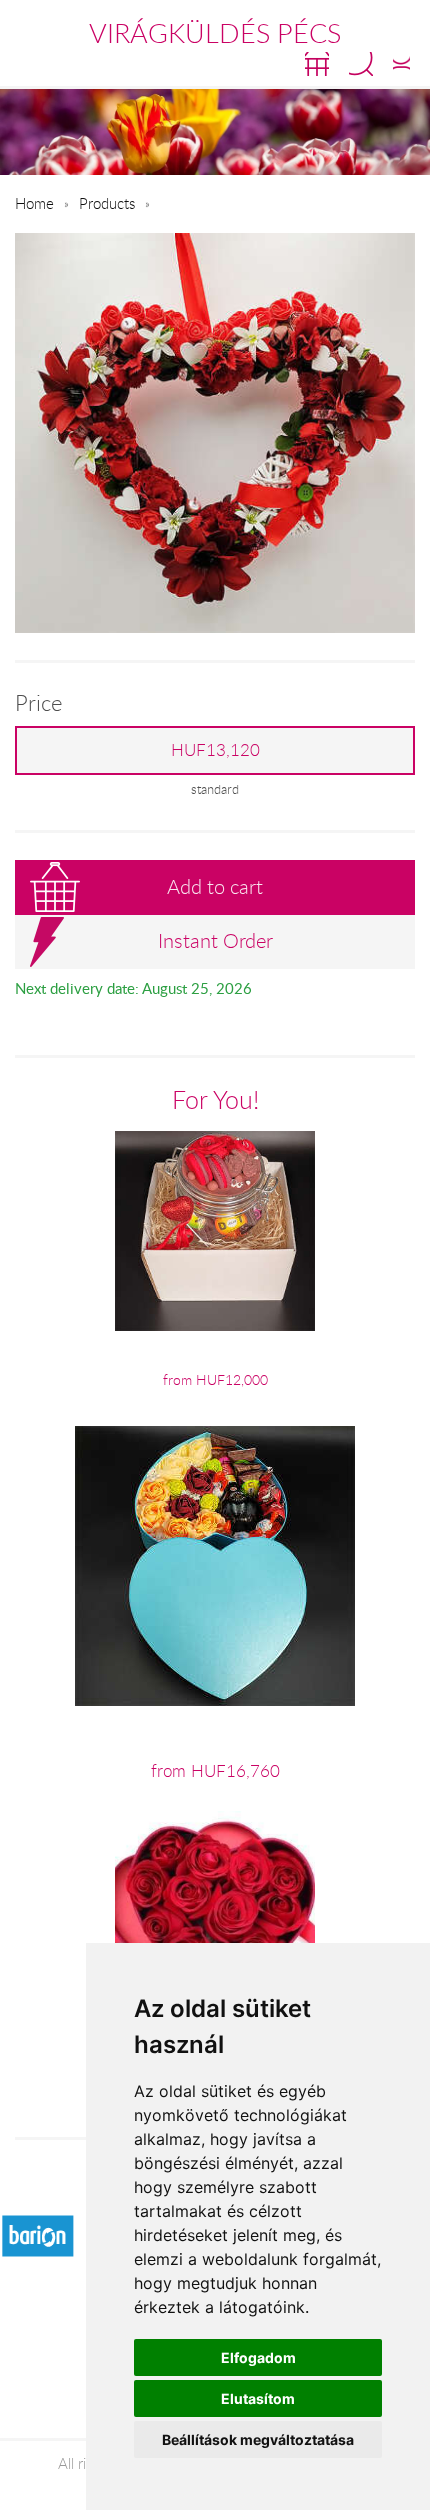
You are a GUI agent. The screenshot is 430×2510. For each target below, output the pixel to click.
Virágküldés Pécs (215, 33)
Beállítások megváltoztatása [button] (258, 2439)
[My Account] (401, 64)
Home (34, 203)
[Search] (361, 64)
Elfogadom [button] (258, 2357)
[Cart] (317, 64)
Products (107, 203)
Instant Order (215, 940)
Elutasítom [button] (258, 2398)
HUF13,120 (215, 750)
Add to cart (215, 886)
